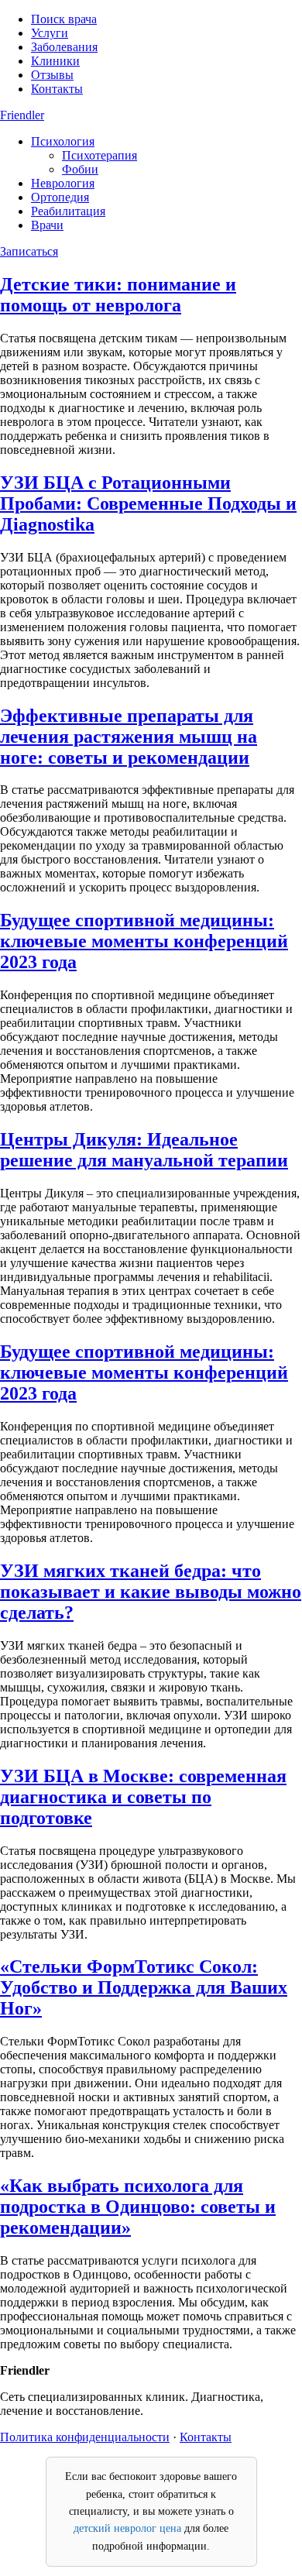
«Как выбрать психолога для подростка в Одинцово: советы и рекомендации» (138, 2207)
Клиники (55, 61)
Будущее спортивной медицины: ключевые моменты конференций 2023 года (144, 941)
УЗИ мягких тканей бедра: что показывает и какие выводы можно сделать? (151, 1592)
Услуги (50, 33)
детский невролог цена (127, 2528)
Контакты (57, 89)
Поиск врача (64, 19)
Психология (63, 141)
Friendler (22, 115)
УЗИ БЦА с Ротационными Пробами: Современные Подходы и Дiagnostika (148, 503)
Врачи (47, 225)
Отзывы (52, 75)
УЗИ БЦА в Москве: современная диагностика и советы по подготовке (143, 1797)
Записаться (29, 251)
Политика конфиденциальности (85, 2437)
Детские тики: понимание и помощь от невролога (118, 295)
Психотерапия (100, 155)
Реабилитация (68, 211)
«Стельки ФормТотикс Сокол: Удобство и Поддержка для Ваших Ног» (144, 1987)
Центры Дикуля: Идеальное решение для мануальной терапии (144, 1150)
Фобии (80, 169)
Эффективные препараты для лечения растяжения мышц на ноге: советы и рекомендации (129, 737)
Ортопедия (60, 197)
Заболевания (64, 47)
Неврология (63, 183)
